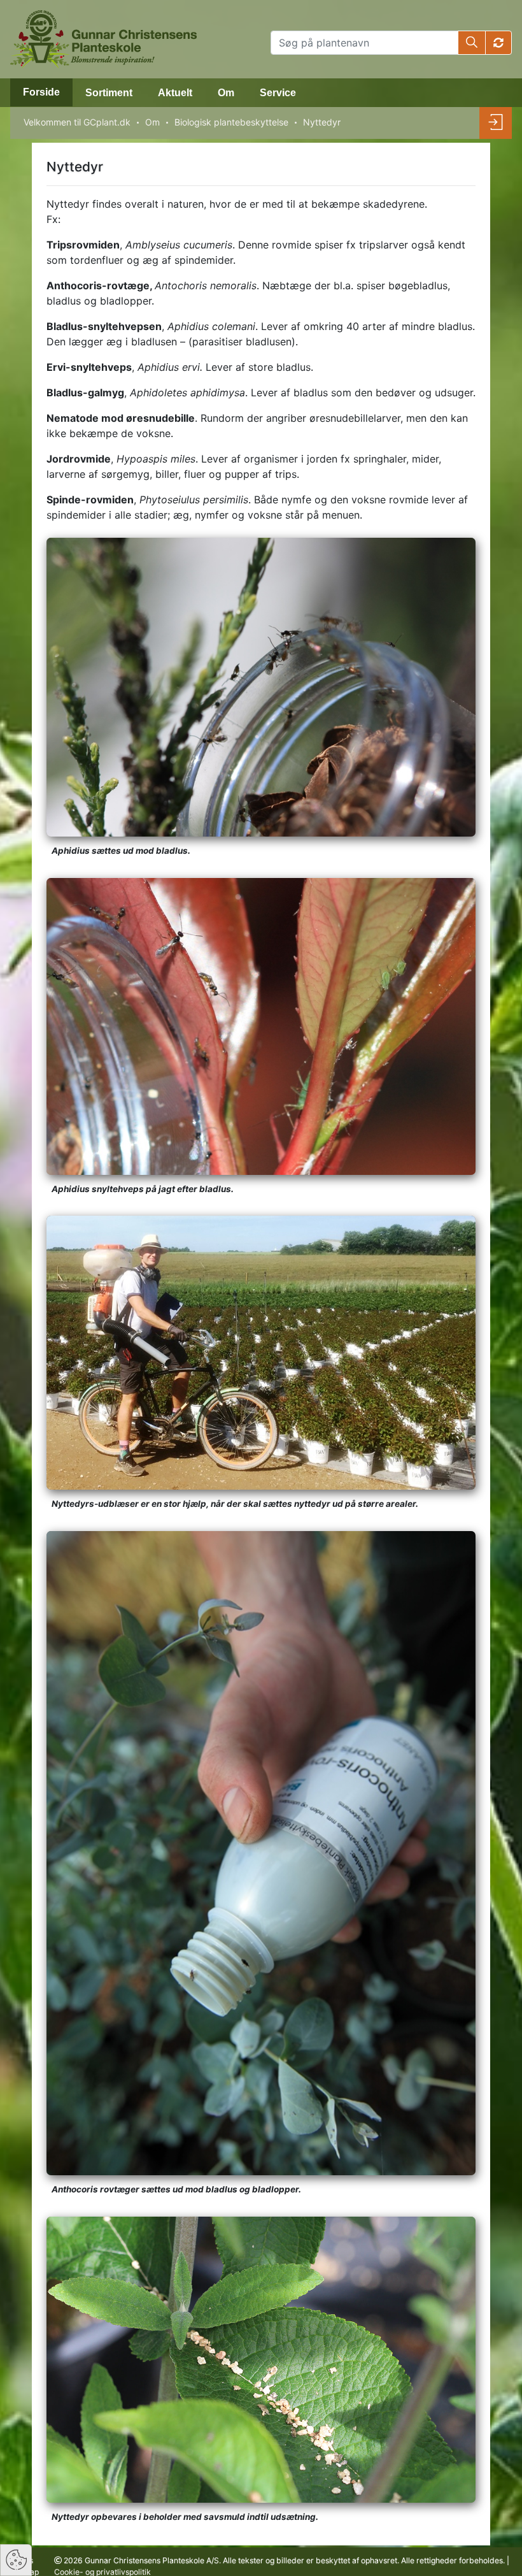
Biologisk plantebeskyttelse (231, 122)
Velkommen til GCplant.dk (77, 122)
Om (226, 93)
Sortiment (109, 93)
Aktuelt (175, 93)
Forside (41, 92)
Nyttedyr (322, 122)
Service (278, 93)
